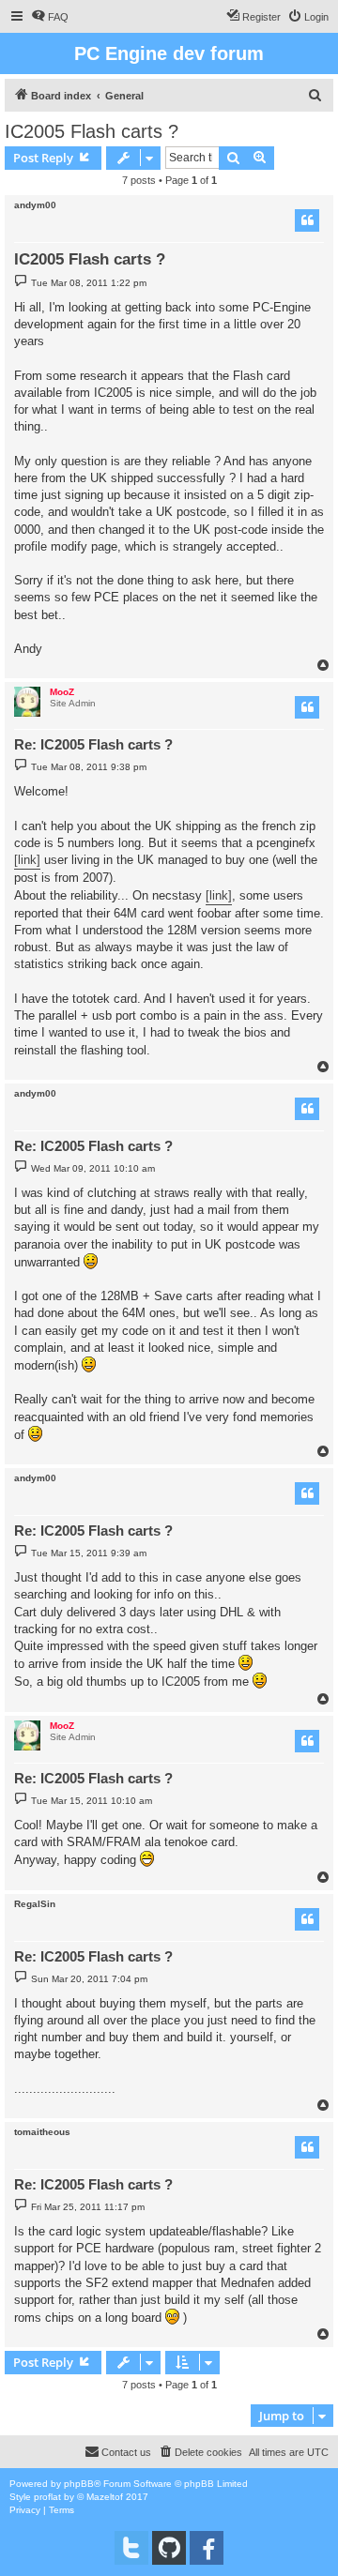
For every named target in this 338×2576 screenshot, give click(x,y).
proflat (47, 2497)
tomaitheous (42, 2132)
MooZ (62, 692)
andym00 (35, 205)
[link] (27, 860)
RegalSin (35, 1904)
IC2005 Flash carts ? (92, 131)
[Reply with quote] (307, 220)
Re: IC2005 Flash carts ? (93, 744)
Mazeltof (105, 2497)
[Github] (169, 2548)
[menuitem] (50, 17)
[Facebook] (207, 2548)
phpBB (79, 2484)
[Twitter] (131, 2548)
